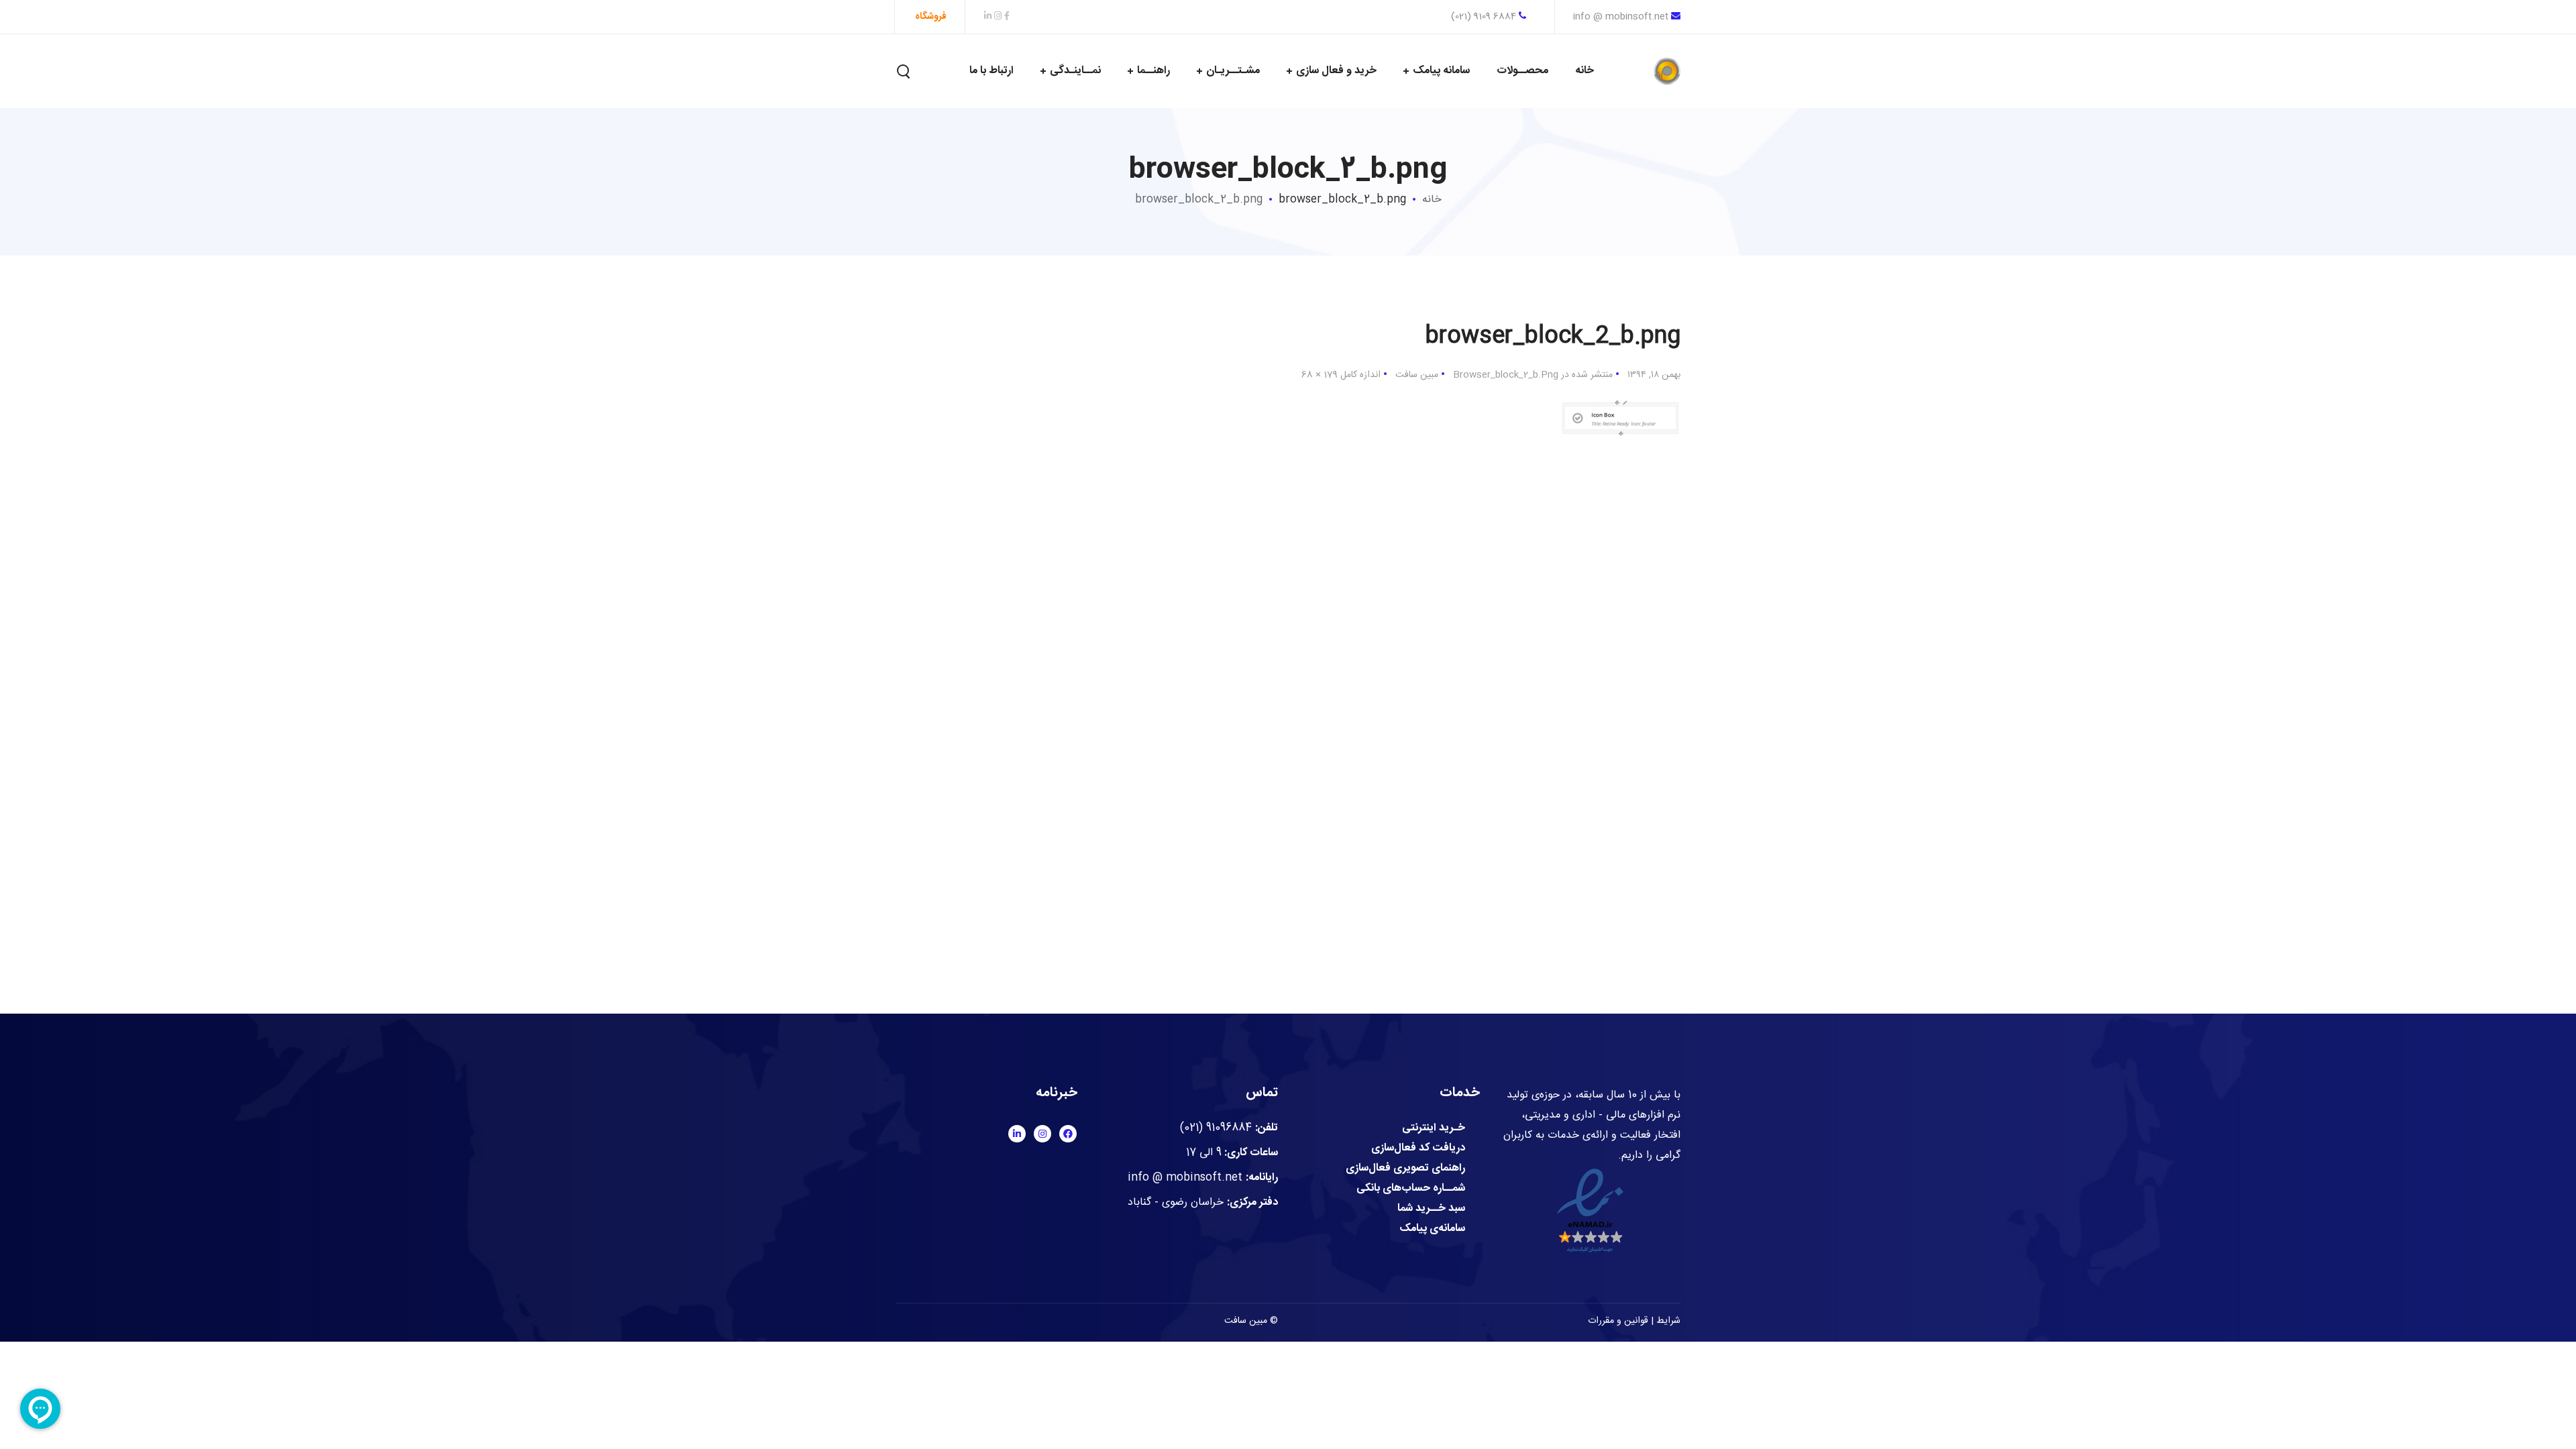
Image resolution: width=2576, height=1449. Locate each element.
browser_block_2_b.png (1199, 200)
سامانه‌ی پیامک (1432, 1229)
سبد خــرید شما (1431, 1209)
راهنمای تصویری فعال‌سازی (1405, 1169)
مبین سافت (1417, 375)
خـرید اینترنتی (1434, 1128)
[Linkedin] (1017, 1134)
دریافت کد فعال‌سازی (1418, 1148)
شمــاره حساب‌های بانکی (1411, 1189)
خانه (1432, 200)
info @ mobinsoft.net (1621, 17)
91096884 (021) (1216, 1128)
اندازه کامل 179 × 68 (1341, 375)
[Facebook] (1068, 1134)
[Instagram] (1042, 1134)
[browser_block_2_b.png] (1620, 401)
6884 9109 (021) (1485, 17)
